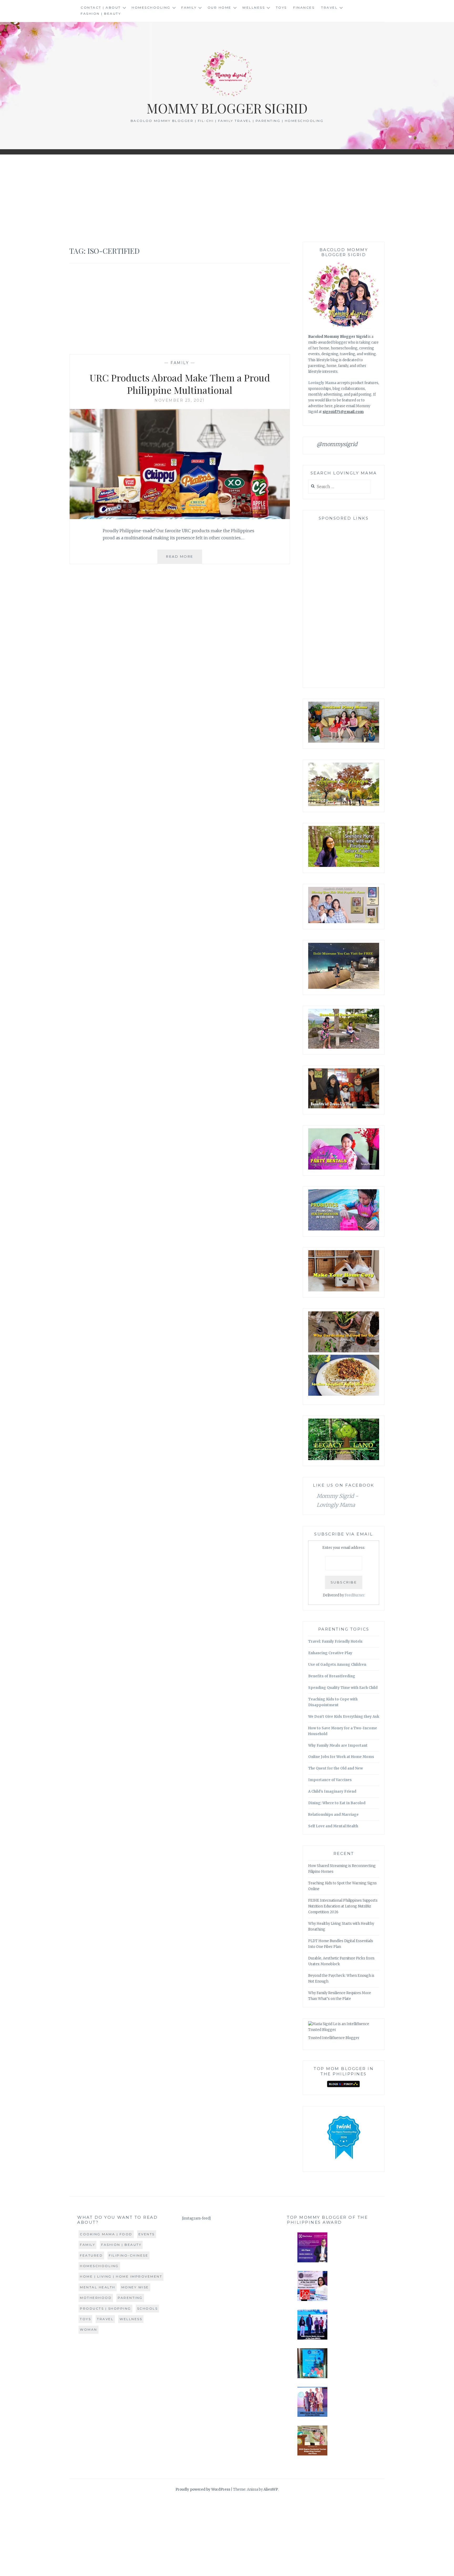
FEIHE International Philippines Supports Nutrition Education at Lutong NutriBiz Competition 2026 (343, 1906)
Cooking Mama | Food (106, 2234)
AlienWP (271, 2489)
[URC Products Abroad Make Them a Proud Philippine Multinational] (180, 518)
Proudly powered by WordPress (203, 2489)
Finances (304, 7)
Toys (281, 7)
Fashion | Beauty (101, 14)
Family (189, 7)
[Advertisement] (227, 198)
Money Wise (135, 2287)
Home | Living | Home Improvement (121, 2276)
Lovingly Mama (322, 383)
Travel (329, 7)
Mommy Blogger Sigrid (227, 108)
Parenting (130, 2298)
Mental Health (98, 2287)
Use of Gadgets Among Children (337, 1665)
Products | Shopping (105, 2308)
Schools (148, 2308)
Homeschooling (151, 7)
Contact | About (101, 7)
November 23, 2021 (180, 400)
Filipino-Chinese (128, 2255)
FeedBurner (355, 1595)
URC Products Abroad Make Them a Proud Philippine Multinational (180, 384)
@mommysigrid (337, 444)
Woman (89, 2329)
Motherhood (96, 2298)
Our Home (220, 7)
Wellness (254, 7)
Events (147, 2234)
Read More (184, 559)
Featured (91, 2255)
